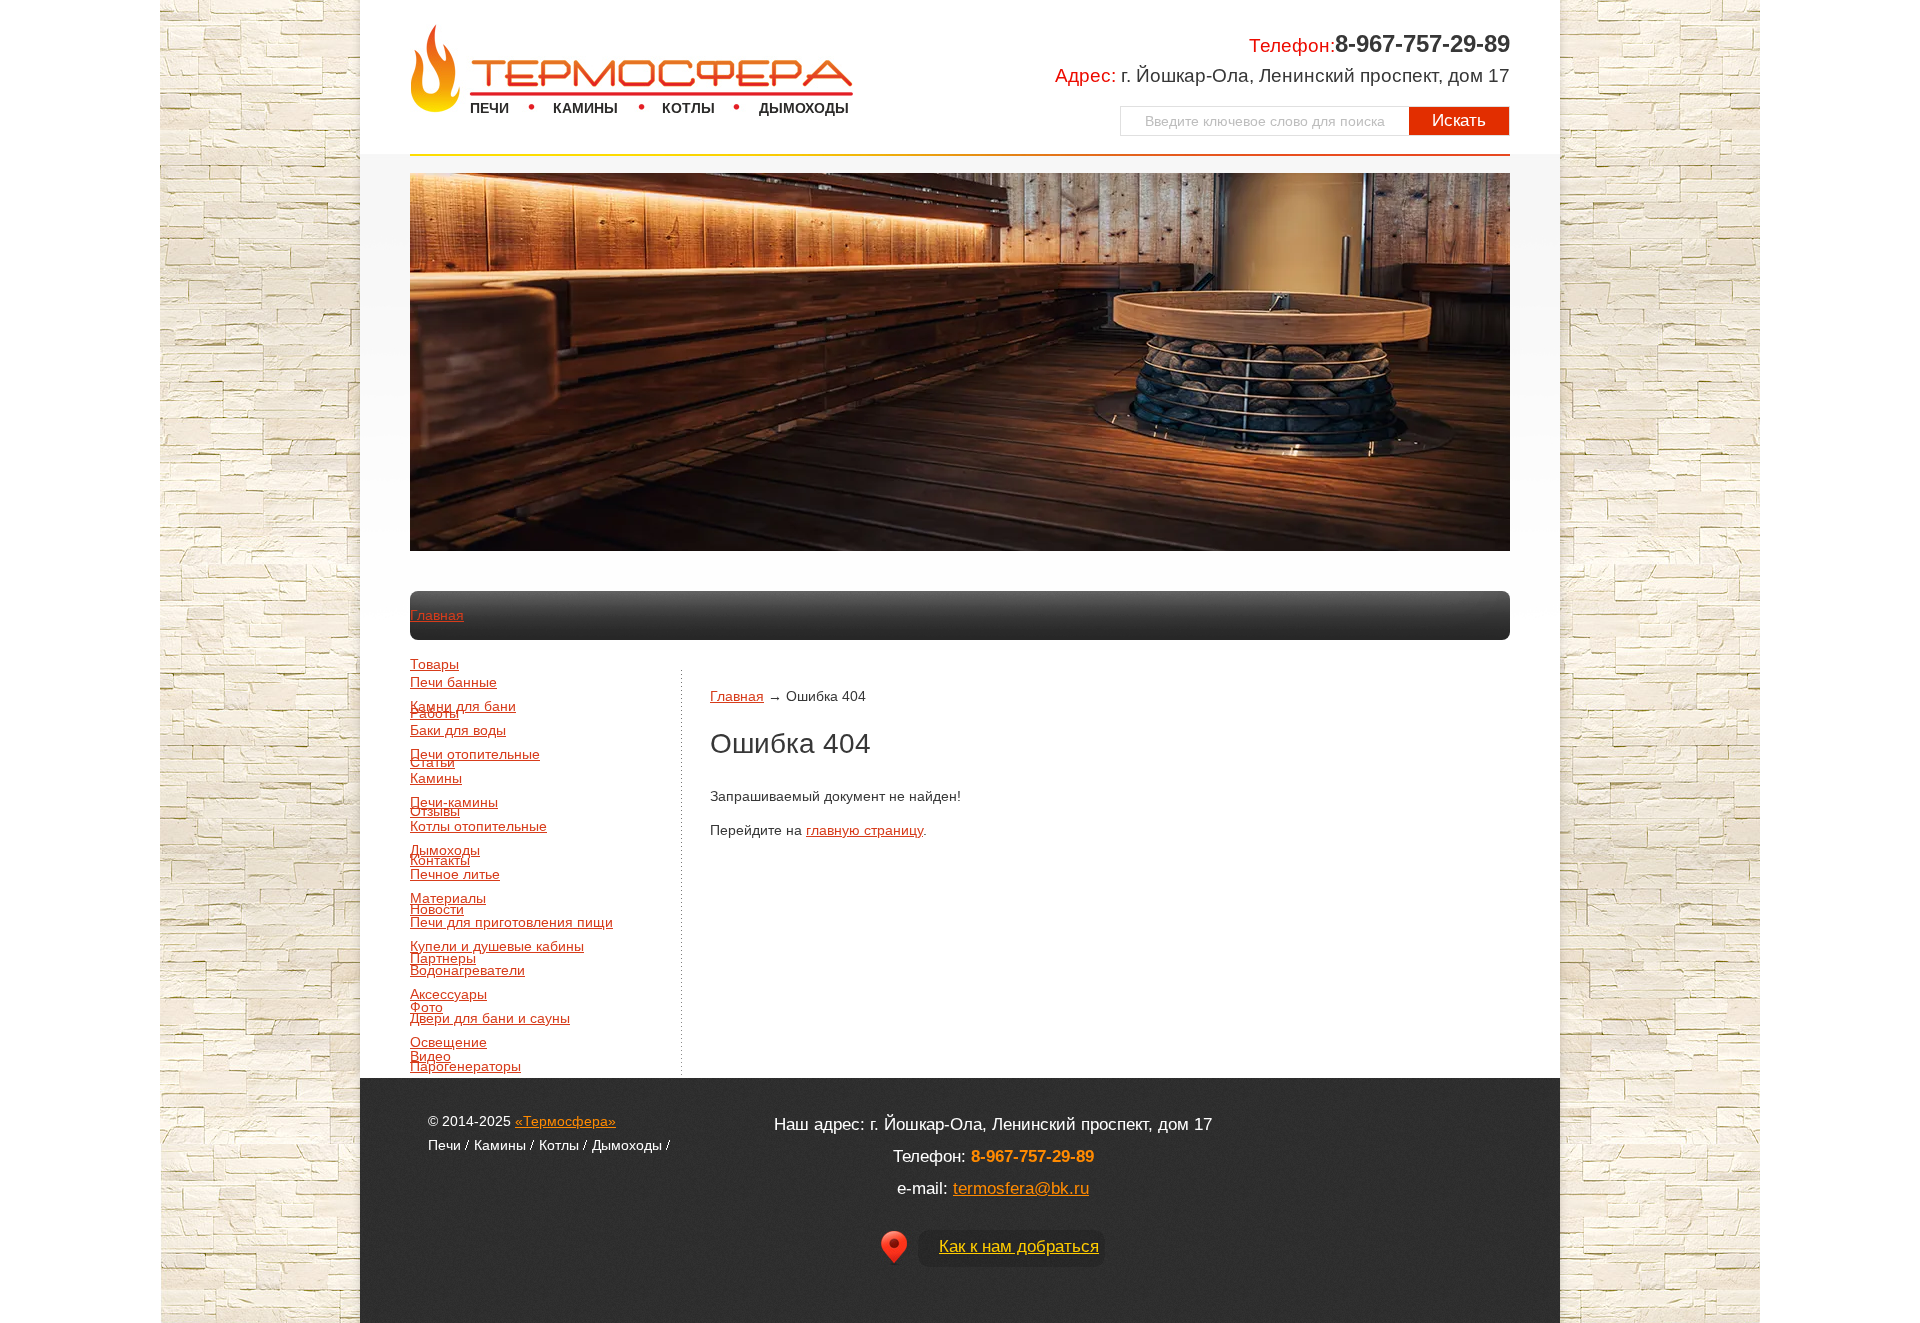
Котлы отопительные (478, 826)
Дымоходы (804, 108)
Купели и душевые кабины (497, 946)
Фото (426, 1007)
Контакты (440, 860)
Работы (434, 713)
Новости (437, 909)
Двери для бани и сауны (490, 1018)
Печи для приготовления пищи (511, 922)
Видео (430, 1056)
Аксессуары (448, 994)
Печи (489, 108)
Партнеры (443, 958)
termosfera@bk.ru (1021, 1188)
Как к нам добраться (1019, 1246)
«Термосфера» (565, 1121)
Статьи (432, 762)
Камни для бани (463, 706)
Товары (434, 664)
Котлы (688, 108)
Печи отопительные (475, 754)
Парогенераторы (465, 1066)
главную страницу (864, 830)
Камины (585, 108)
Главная (437, 615)
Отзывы (435, 811)
